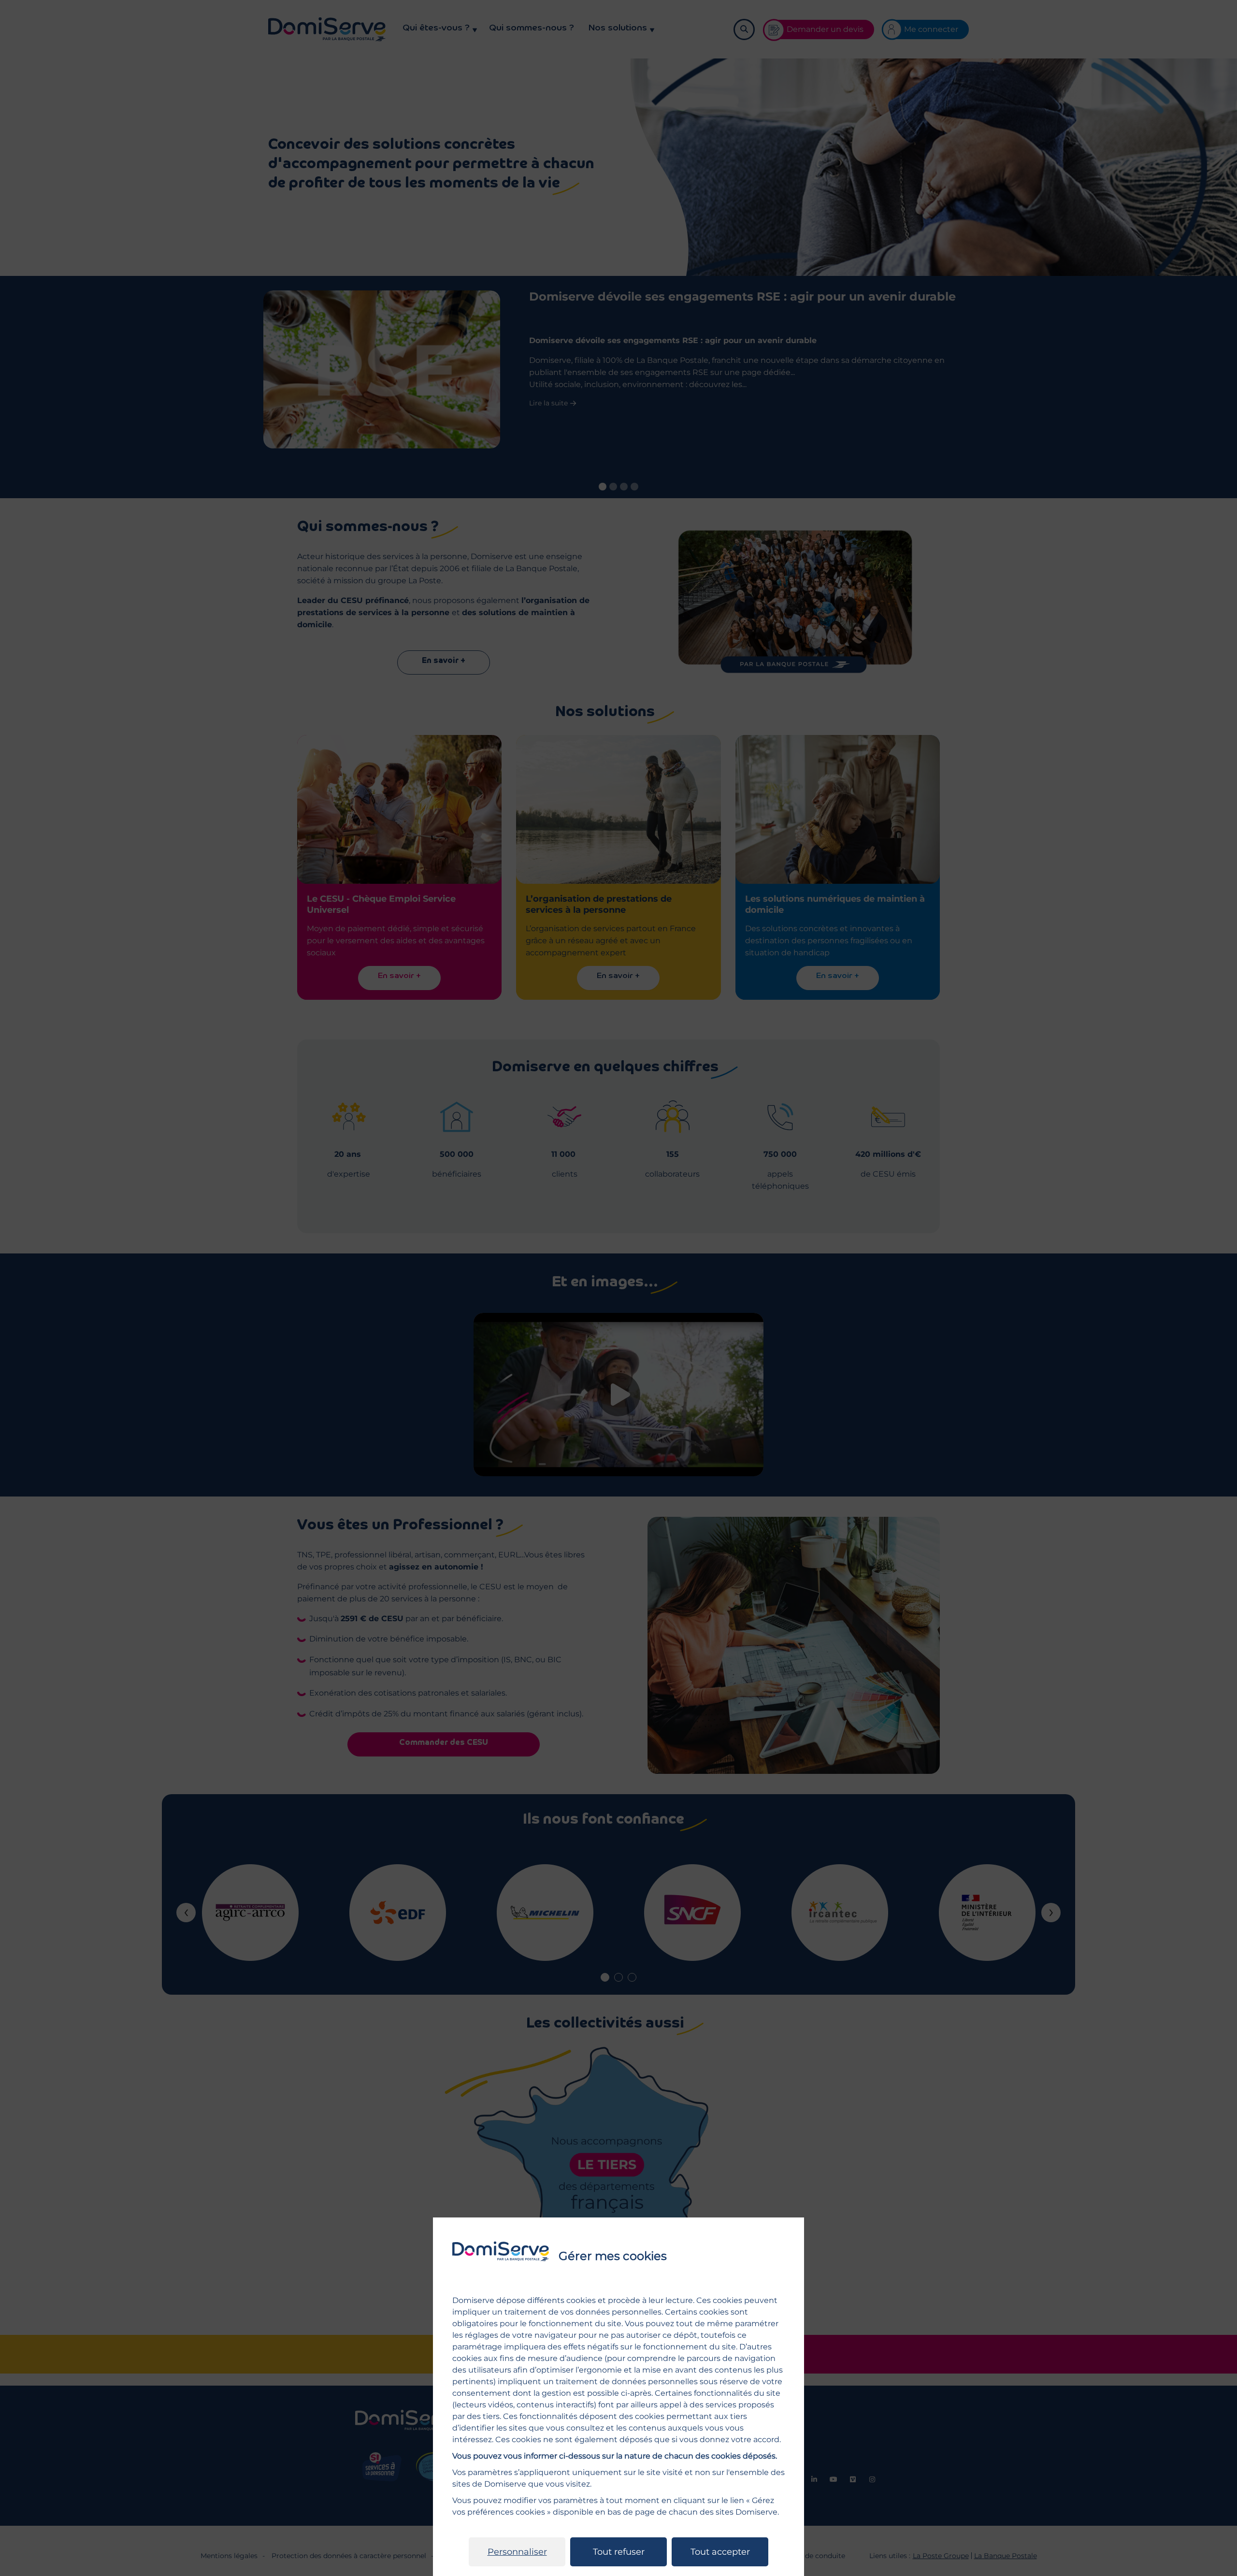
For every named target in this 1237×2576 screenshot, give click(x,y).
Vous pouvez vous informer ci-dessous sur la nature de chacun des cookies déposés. (615, 2456)
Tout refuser (619, 2552)
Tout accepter (720, 2552)
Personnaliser (517, 2552)
